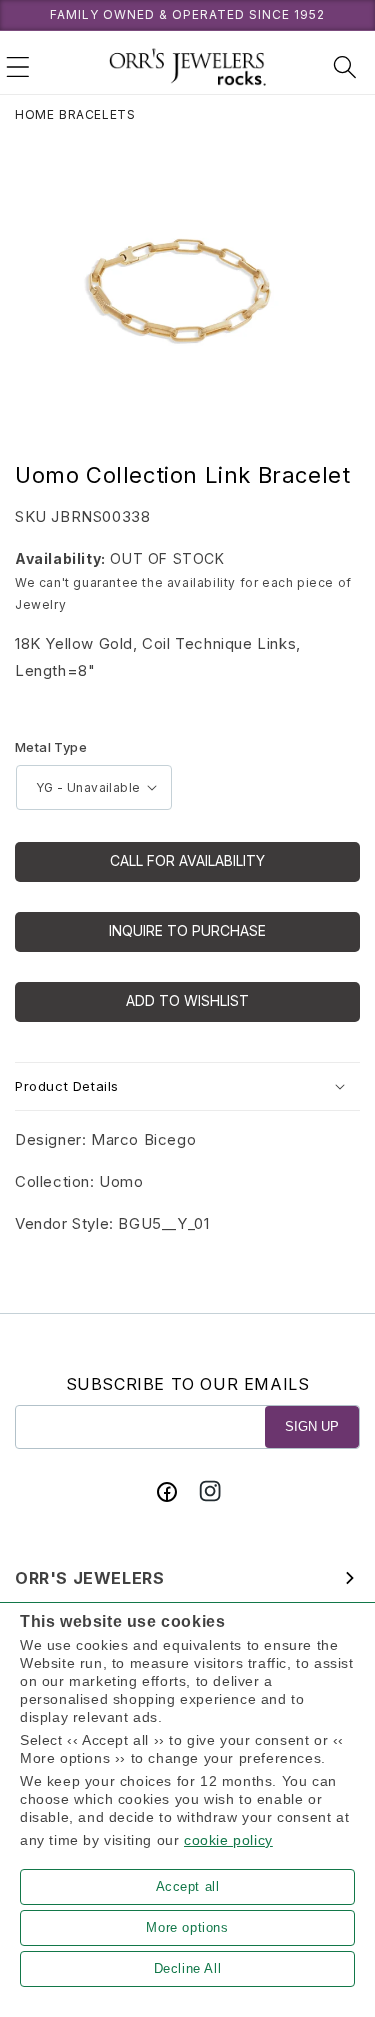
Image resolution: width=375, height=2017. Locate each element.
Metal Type (51, 747)
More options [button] (187, 1927)
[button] (18, 67)
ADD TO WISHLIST (187, 1000)
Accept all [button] (188, 1886)
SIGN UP (312, 1426)
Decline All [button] (188, 1968)
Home (34, 114)
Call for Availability (187, 860)
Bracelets (97, 114)
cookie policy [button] (228, 1840)
